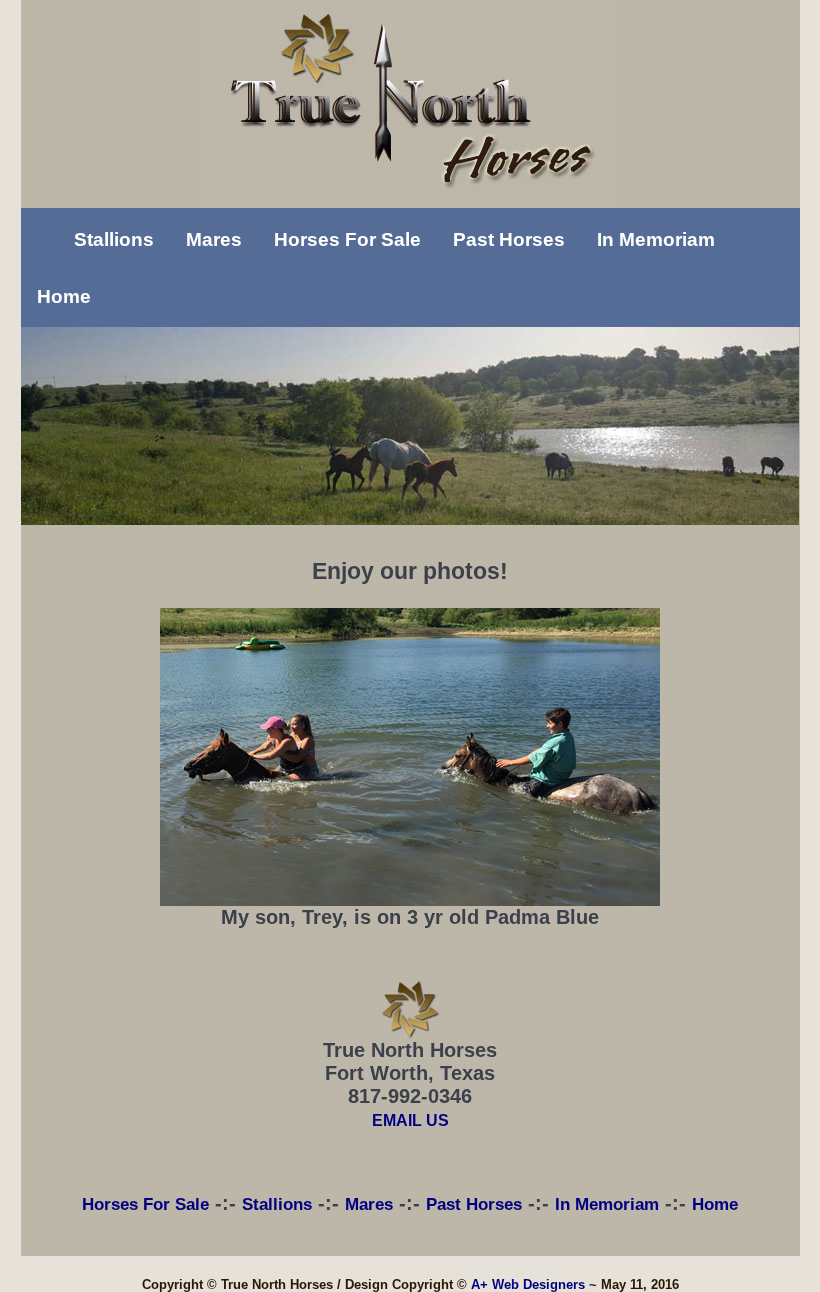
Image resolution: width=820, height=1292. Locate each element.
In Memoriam (656, 239)
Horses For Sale (347, 239)
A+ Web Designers (528, 1284)
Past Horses (509, 239)
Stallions (114, 239)
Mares (214, 239)
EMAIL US (410, 1120)
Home (64, 296)
